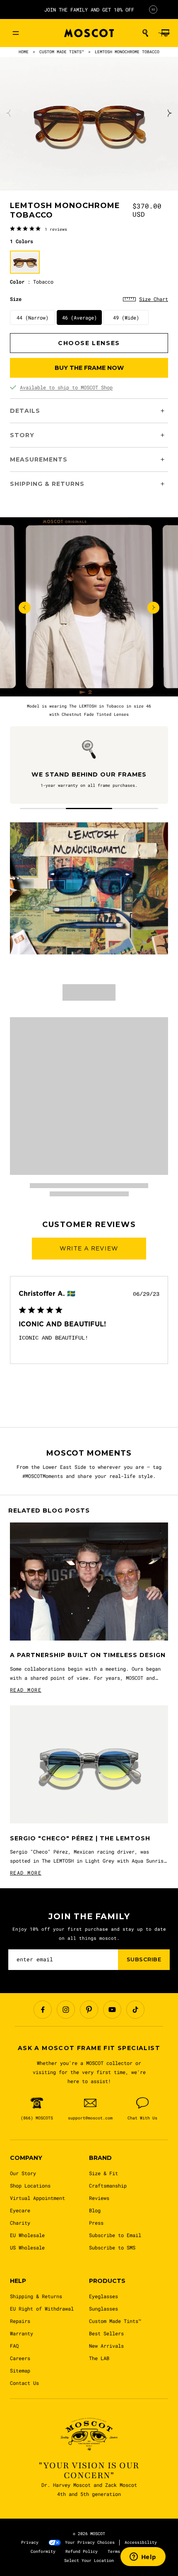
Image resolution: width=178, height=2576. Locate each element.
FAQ (14, 2346)
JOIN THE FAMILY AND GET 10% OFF (89, 9)
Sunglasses (103, 2308)
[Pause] (153, 9)
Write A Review (89, 1248)
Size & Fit (103, 2173)
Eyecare (20, 2210)
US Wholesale (27, 2247)
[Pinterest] (89, 2010)
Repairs (20, 2321)
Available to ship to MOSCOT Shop (66, 387)
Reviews (99, 2198)
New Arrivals (106, 2346)
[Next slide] (169, 113)
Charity (20, 2223)
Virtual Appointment (37, 2198)
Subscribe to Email (115, 2235)
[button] (145, 33)
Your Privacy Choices (90, 2542)
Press (96, 2223)
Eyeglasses (103, 2296)
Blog (95, 2210)
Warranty (22, 2333)
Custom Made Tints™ (115, 2321)
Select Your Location (89, 2561)
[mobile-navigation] (16, 33)
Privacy (30, 2542)
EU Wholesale (27, 2235)
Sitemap (20, 2370)
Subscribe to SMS (112, 2247)
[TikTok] (135, 2010)
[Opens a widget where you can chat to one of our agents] (143, 2557)
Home (24, 52)
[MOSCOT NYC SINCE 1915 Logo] (89, 33)
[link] (38, 229)
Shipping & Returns (36, 2296)
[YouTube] (112, 2010)
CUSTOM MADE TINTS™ (62, 52)
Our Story (23, 2173)
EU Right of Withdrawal (42, 2308)
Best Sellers (106, 2333)
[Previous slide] (9, 113)
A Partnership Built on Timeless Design (88, 1655)
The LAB (99, 2358)
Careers (20, 2358)
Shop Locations (30, 2185)
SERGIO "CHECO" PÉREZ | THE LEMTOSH (80, 1838)
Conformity (43, 2551)
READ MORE (26, 1690)
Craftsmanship (108, 2185)
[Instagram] (66, 2010)
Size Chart (154, 299)
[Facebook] (43, 2010)
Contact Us (24, 2383)
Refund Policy (82, 2551)
